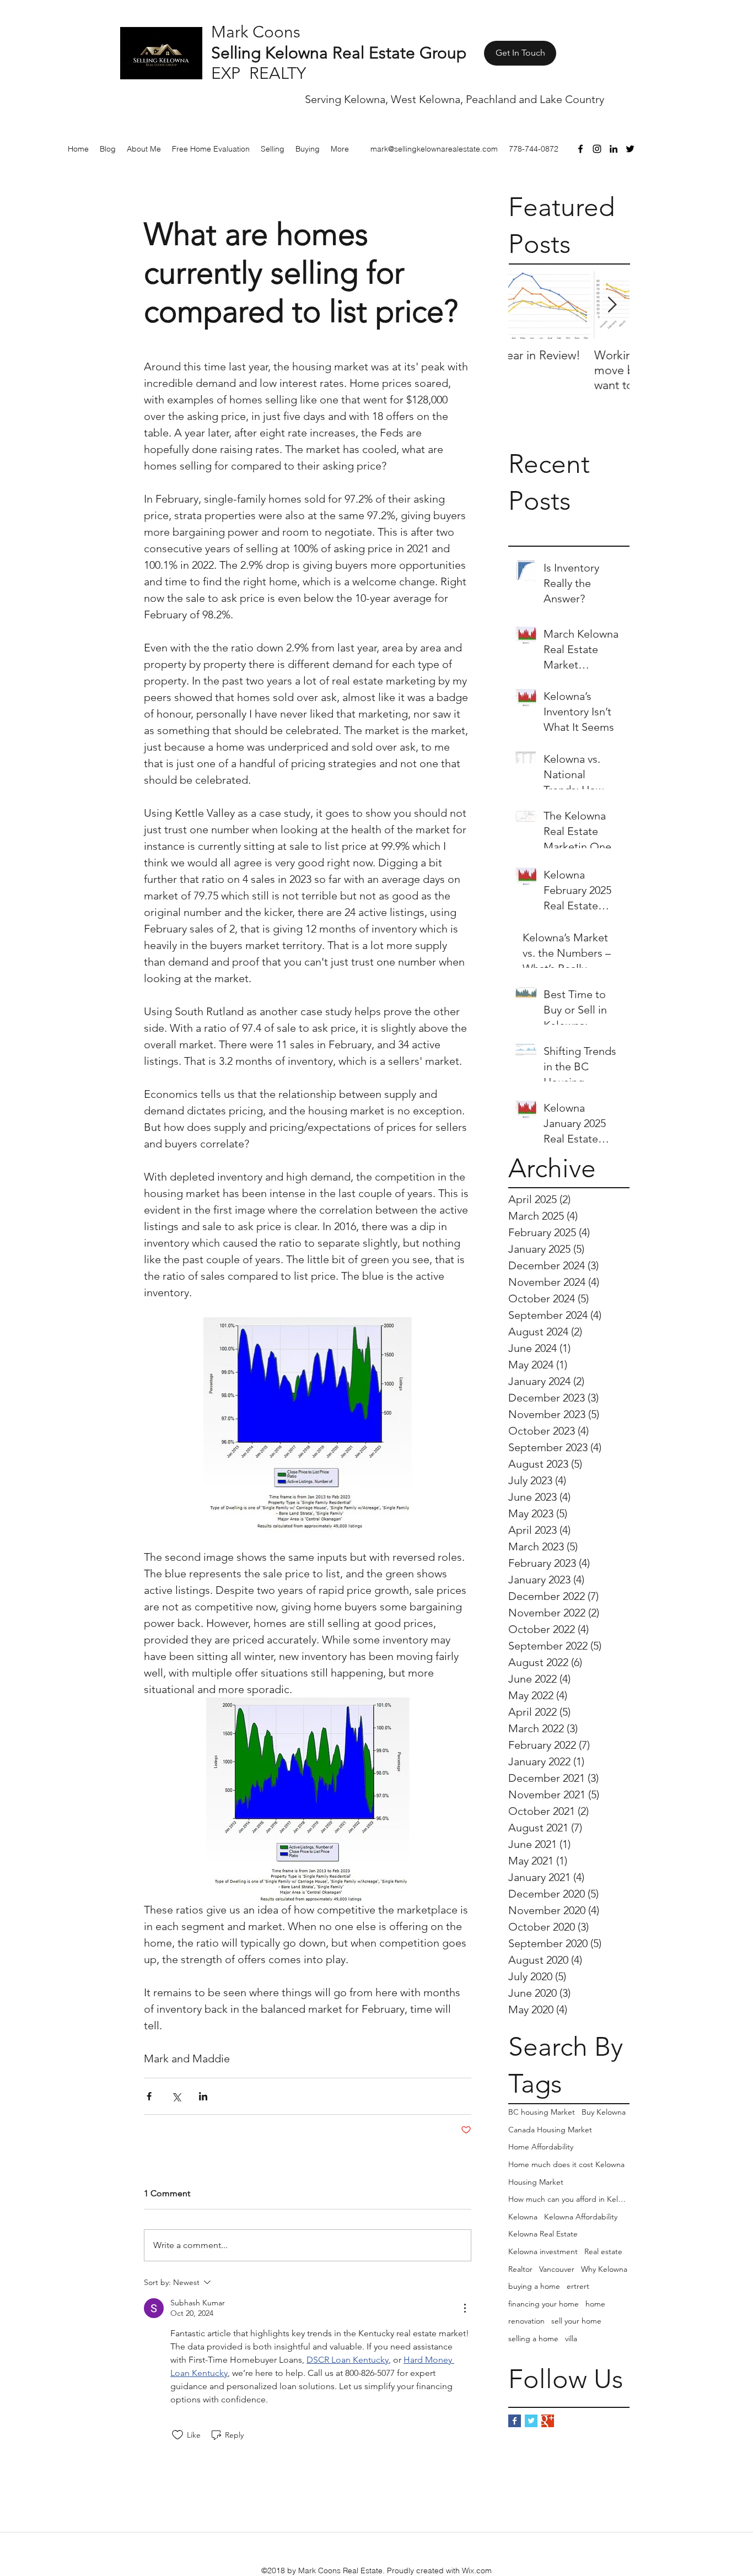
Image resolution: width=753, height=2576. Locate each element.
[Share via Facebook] (149, 2096)
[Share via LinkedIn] (203, 2096)
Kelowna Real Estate (543, 2234)
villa (571, 2338)
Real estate (603, 2251)
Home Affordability (541, 2147)
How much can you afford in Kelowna (569, 2199)
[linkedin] (614, 149)
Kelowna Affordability (581, 2217)
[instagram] (597, 149)
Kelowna (523, 2217)
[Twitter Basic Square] (531, 2421)
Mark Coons (256, 32)
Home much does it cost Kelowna (566, 2164)
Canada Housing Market (550, 2130)
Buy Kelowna (604, 2112)
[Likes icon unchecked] (178, 2435)
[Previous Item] (526, 306)
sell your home (576, 2321)
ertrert (578, 2286)
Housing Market (536, 2182)
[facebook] (580, 149)
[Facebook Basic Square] (515, 2421)
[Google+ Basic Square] (548, 2421)
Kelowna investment (543, 2251)
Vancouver (557, 2269)
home (595, 2304)
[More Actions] (465, 2308)
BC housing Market (542, 2112)
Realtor (520, 2269)
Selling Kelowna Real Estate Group (339, 53)
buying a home (534, 2286)
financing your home (544, 2304)
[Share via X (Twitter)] (176, 2096)
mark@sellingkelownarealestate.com (434, 149)
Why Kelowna (604, 2269)
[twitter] (630, 149)
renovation (526, 2321)
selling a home (533, 2338)
